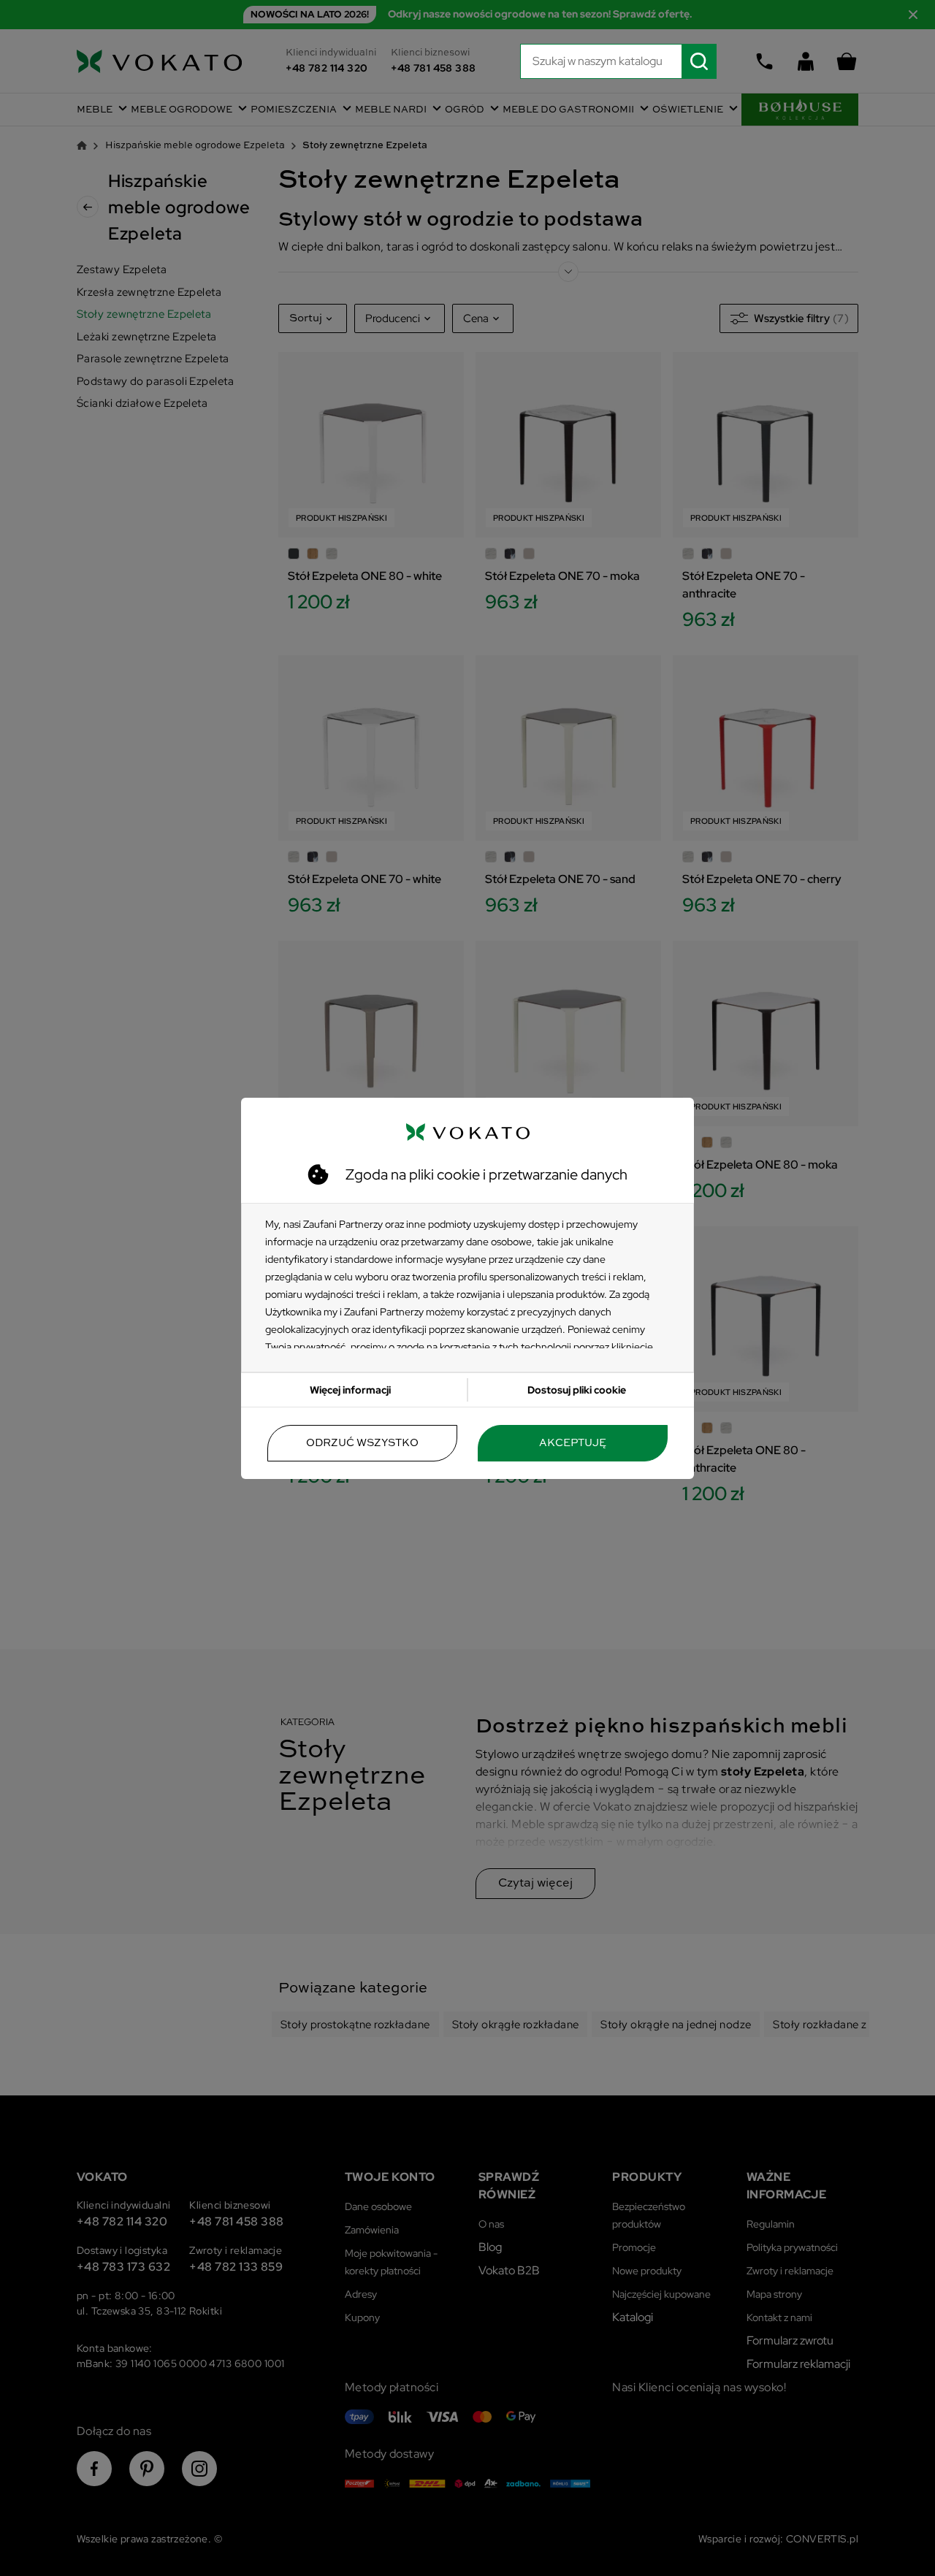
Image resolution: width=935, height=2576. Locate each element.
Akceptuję (573, 1443)
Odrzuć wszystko (362, 1443)
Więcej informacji (350, 1390)
